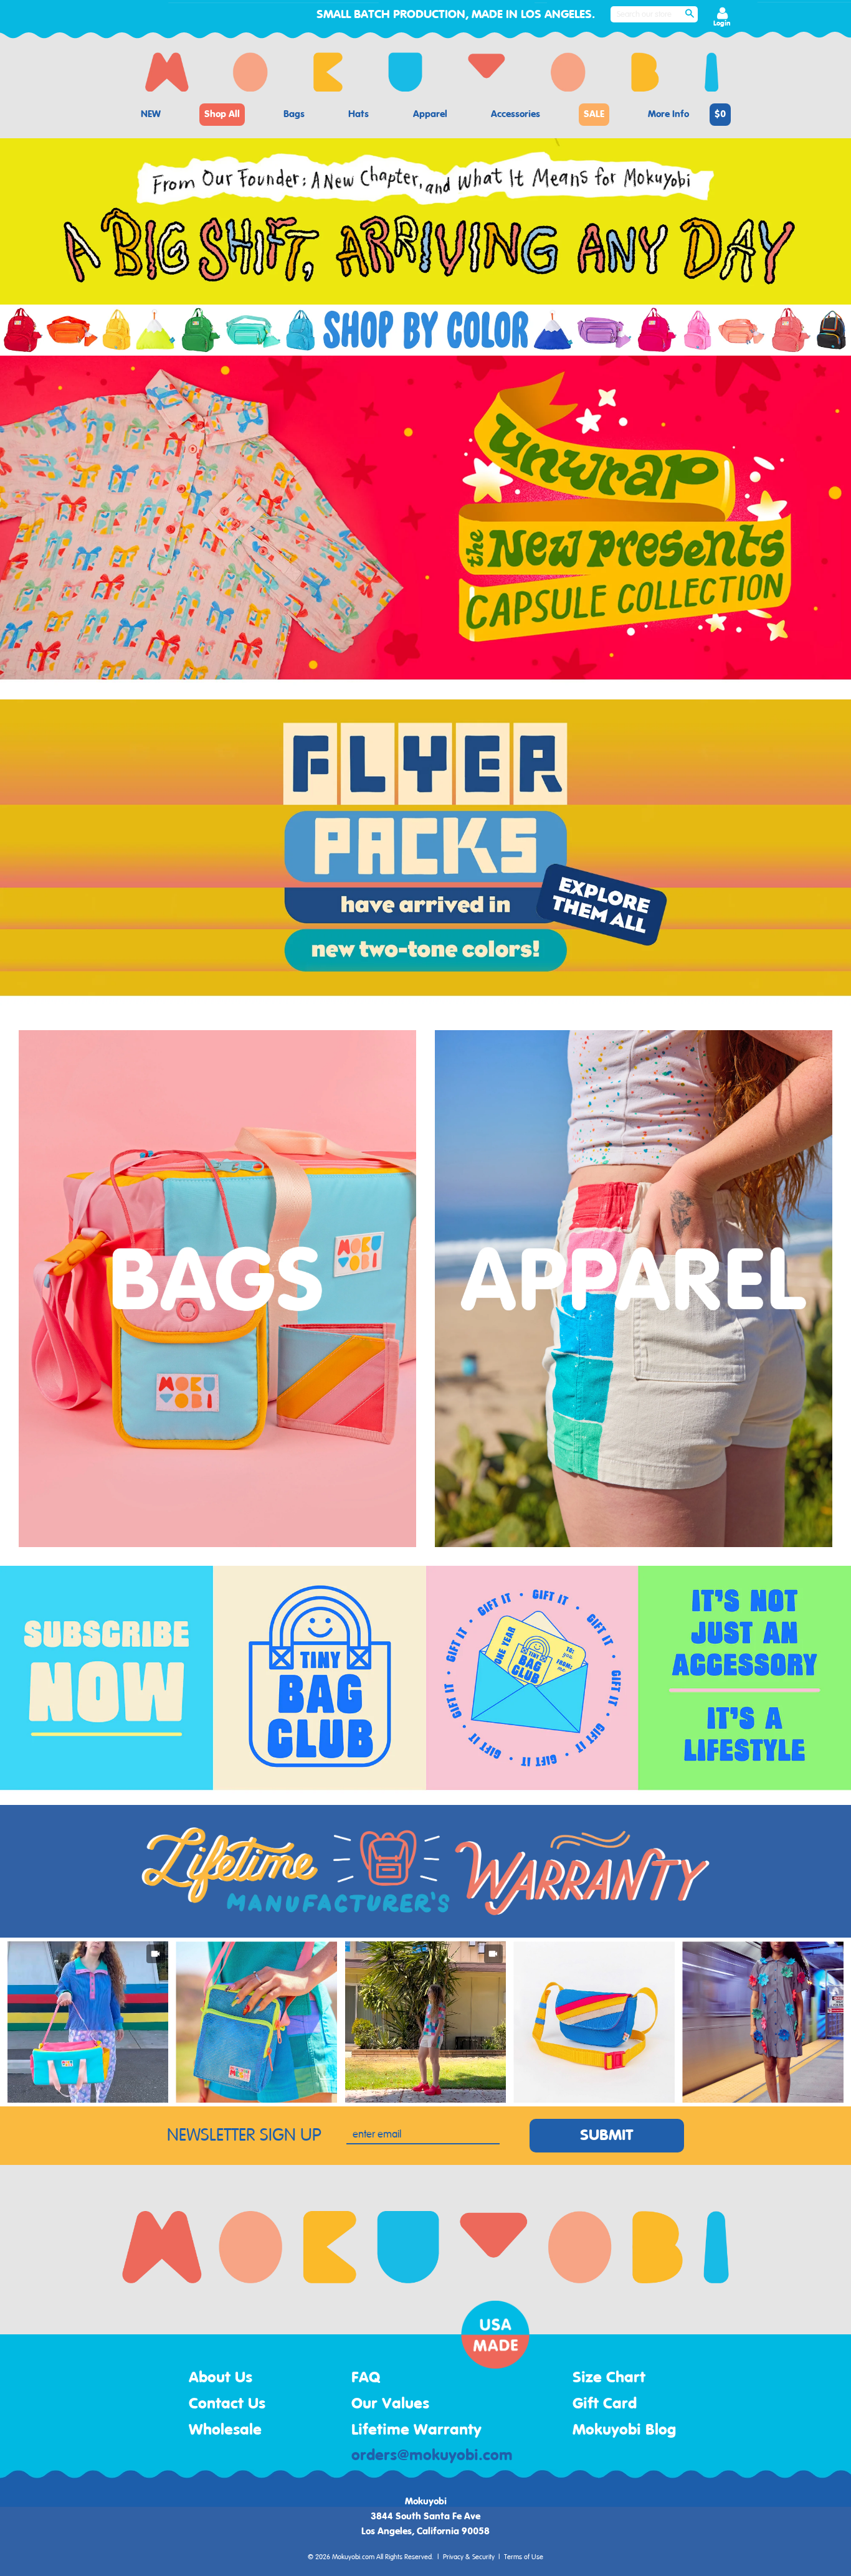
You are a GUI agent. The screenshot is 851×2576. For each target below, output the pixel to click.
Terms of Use (524, 2557)
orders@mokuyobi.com (432, 2456)
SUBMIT (607, 2136)
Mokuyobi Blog (624, 2430)
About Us (221, 2378)
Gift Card (605, 2404)
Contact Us (227, 2404)
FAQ (366, 2378)
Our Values (390, 2404)
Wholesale (225, 2430)
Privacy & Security (469, 2557)
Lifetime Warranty (416, 2430)
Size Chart (609, 2378)
